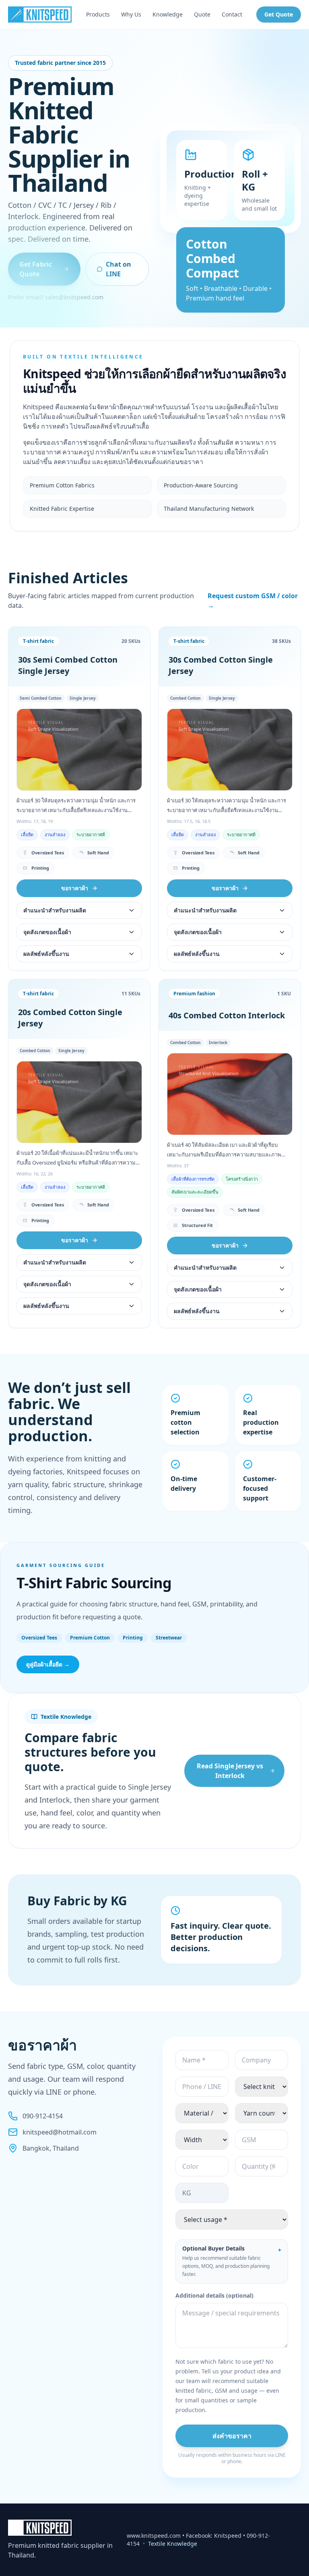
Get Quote (279, 14)
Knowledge (168, 14)
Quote (202, 14)
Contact (232, 14)
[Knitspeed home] (40, 15)
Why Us (131, 14)
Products (98, 14)
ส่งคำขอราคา (232, 2436)
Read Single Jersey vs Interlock (230, 1771)
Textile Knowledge (173, 2544)
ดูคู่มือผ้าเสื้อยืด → (48, 1664)
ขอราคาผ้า (75, 888)
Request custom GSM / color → (253, 601)
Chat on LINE (118, 269)
